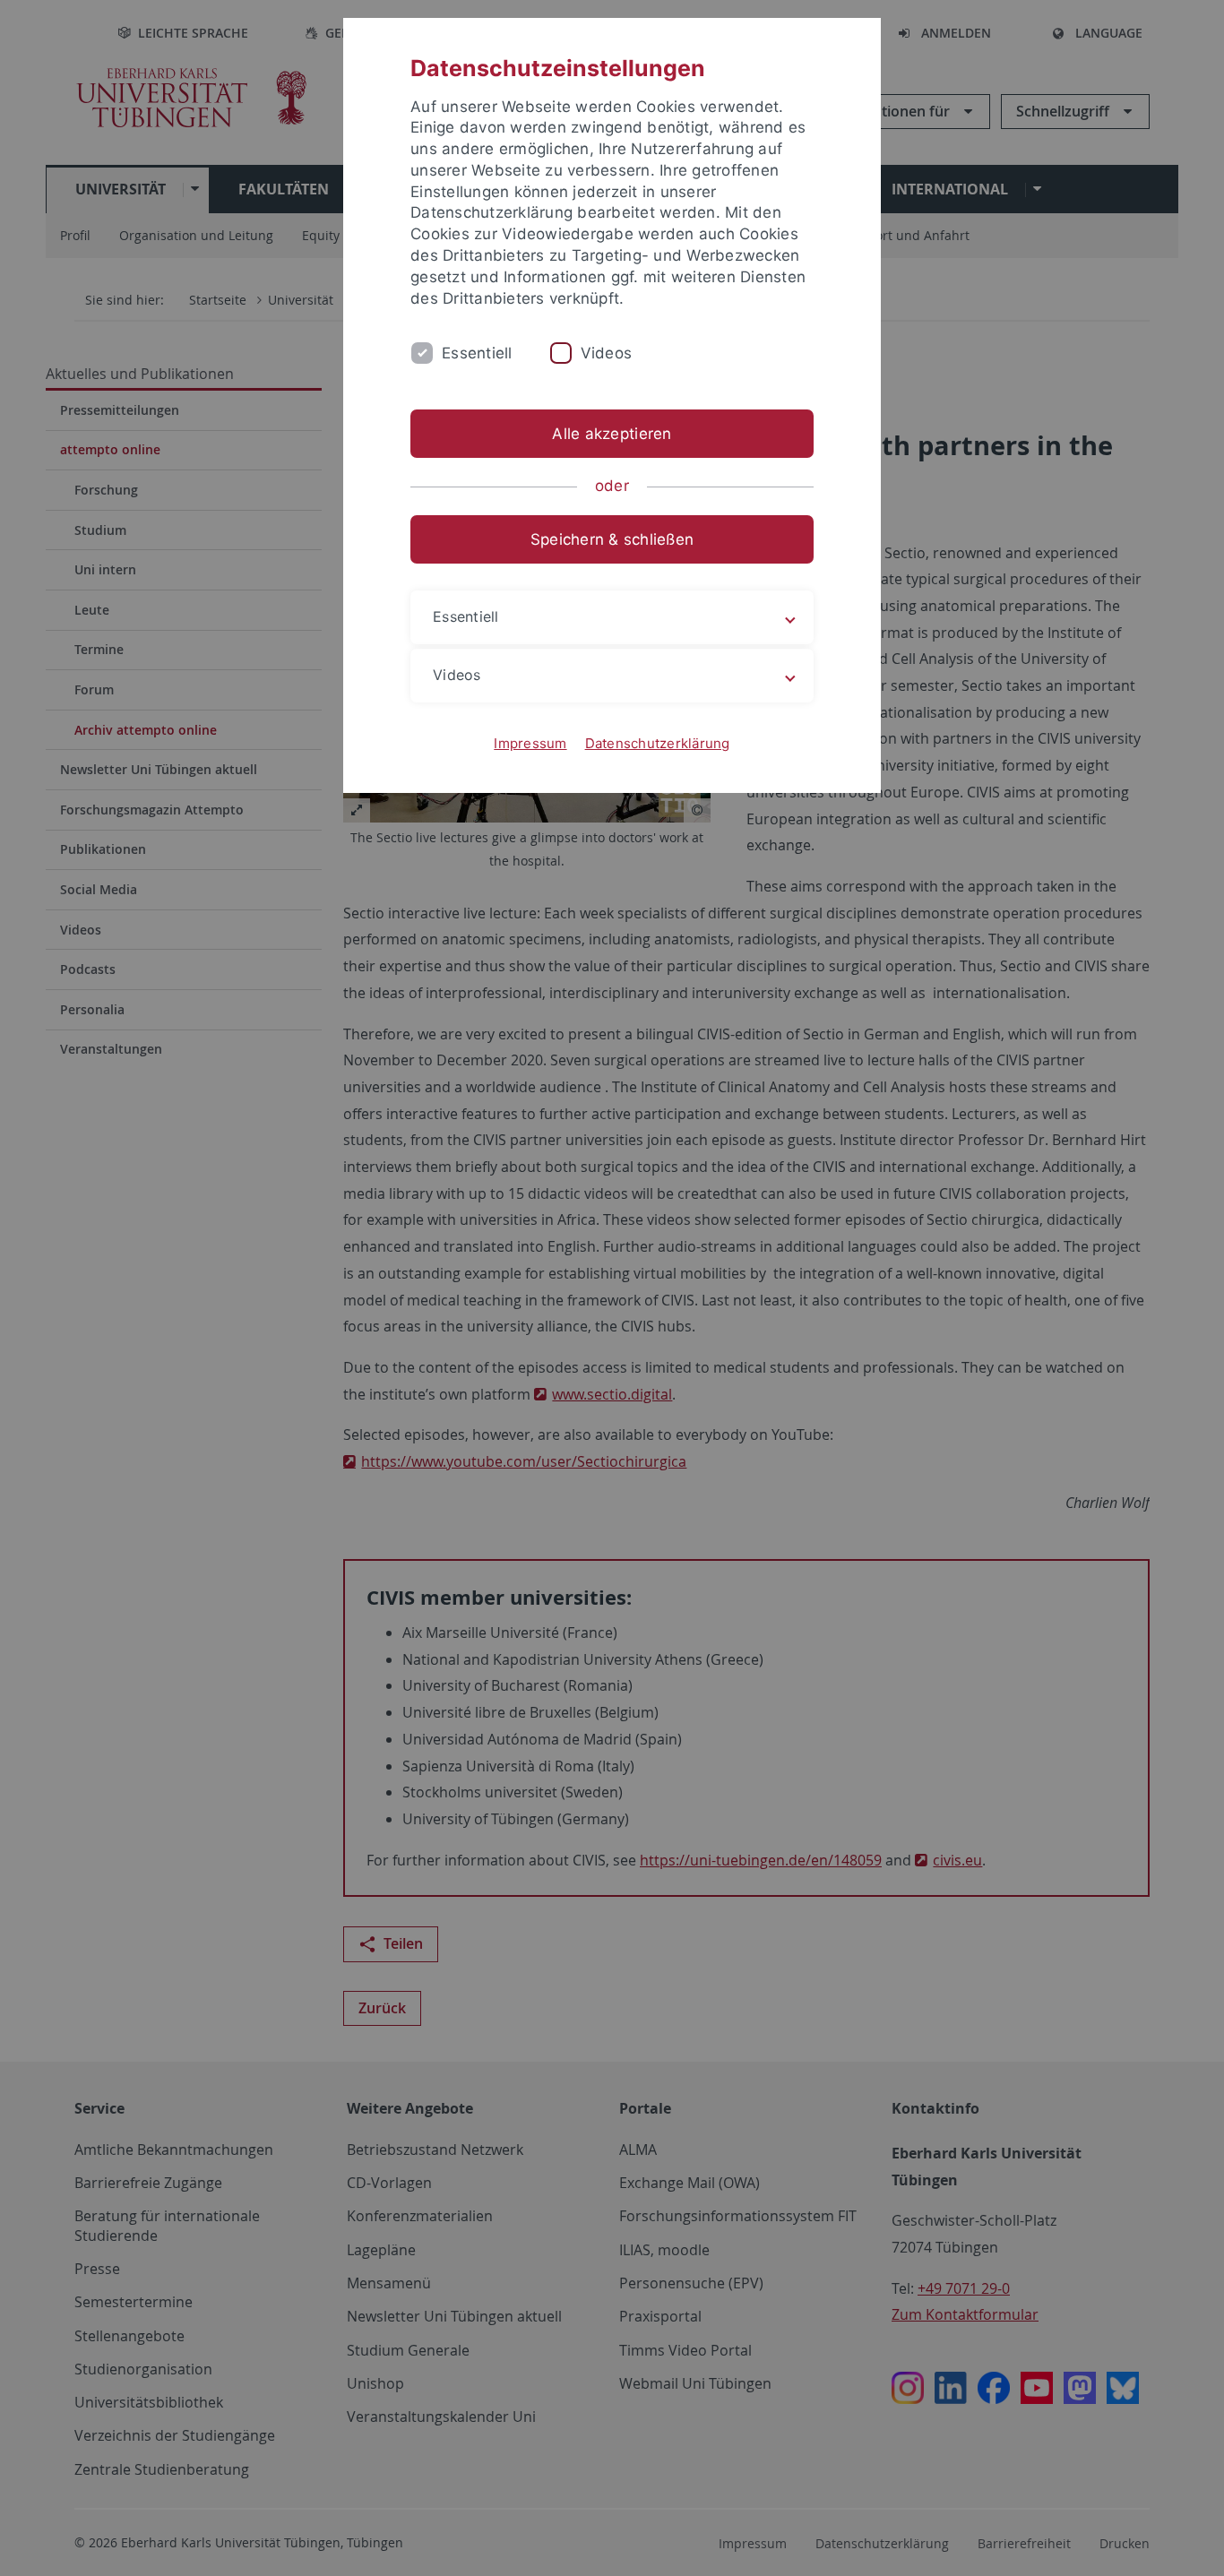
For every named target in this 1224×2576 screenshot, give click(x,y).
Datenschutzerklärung (658, 743)
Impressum (530, 743)
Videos (607, 353)
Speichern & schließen (612, 539)
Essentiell (477, 353)
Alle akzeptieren (612, 434)
